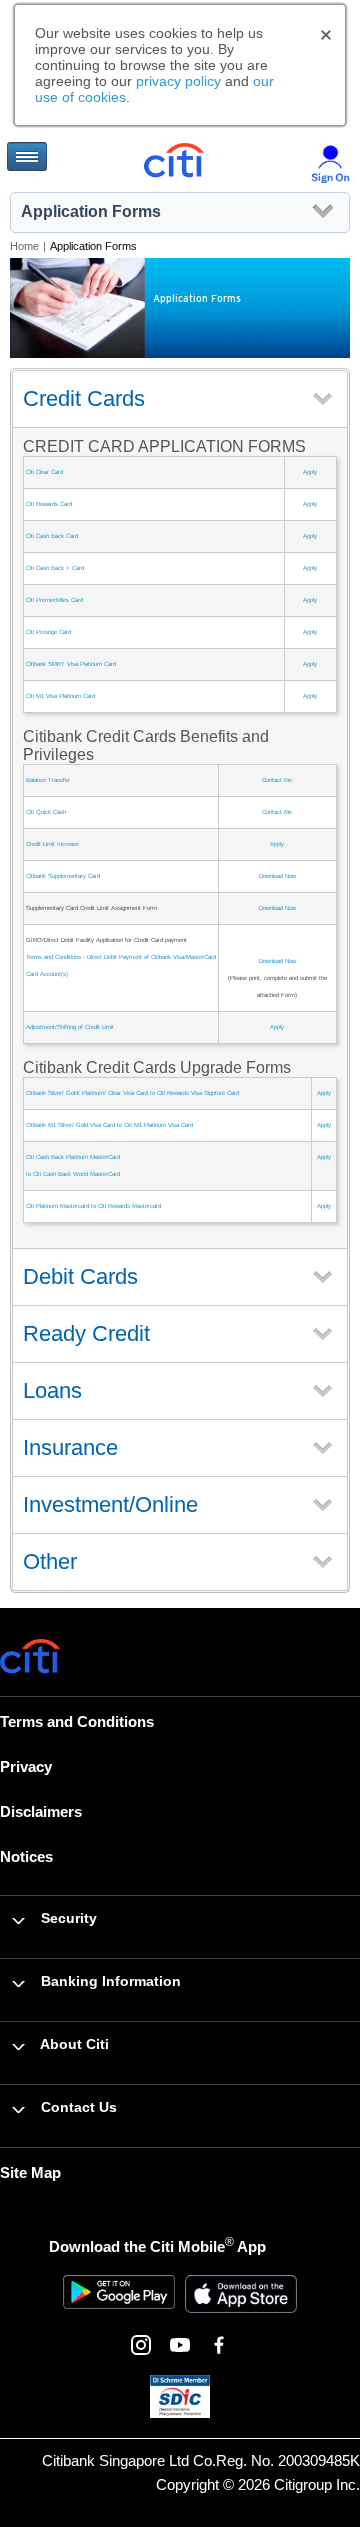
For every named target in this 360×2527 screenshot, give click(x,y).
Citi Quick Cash (46, 812)
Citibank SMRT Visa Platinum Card (71, 664)
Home (24, 246)
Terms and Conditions (77, 1721)
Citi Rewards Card (49, 504)
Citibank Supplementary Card (63, 876)
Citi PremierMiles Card (54, 600)
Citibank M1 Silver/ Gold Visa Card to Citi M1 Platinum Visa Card (109, 1125)
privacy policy (178, 81)
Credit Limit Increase (52, 844)
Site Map (30, 2172)
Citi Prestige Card (48, 632)
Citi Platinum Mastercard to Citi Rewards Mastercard (93, 1206)
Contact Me (277, 780)
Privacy (26, 1766)
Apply (310, 472)
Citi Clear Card (44, 472)
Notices (26, 1856)
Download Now (277, 876)
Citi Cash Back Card (52, 536)
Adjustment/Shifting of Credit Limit (70, 1027)
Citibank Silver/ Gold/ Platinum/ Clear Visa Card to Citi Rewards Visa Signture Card (132, 1093)
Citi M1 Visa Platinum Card (60, 696)
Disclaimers (41, 1811)
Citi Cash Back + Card (55, 568)
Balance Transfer (48, 780)
